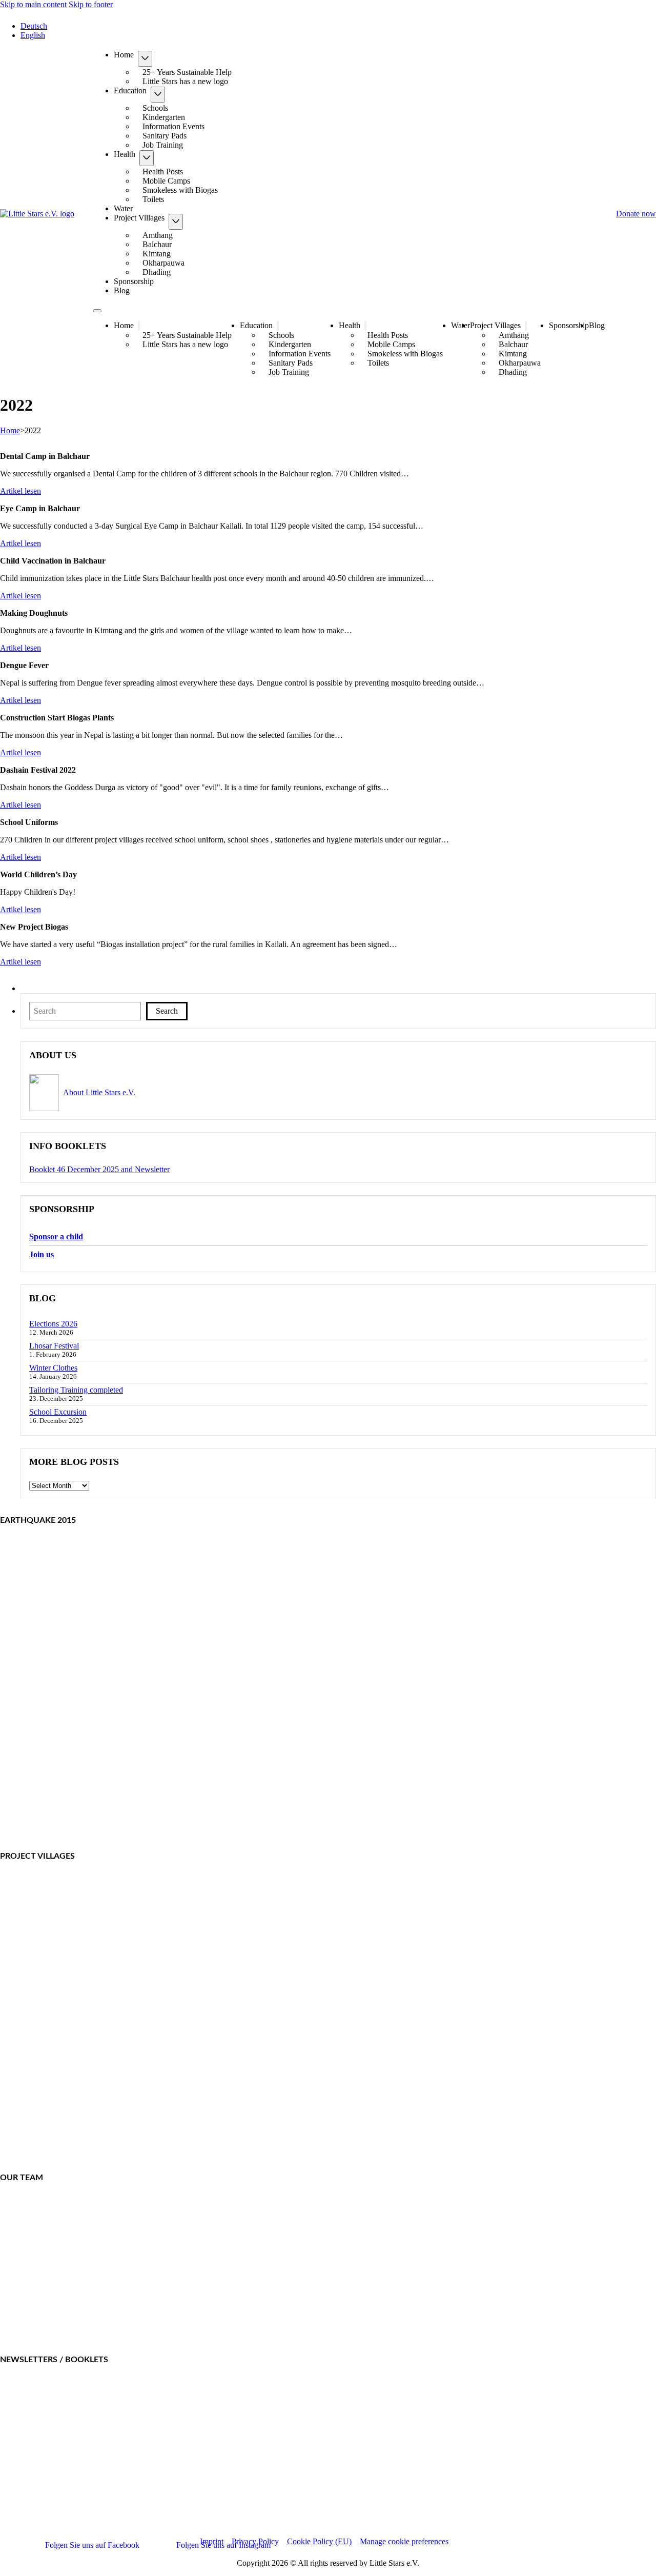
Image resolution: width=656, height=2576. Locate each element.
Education (130, 91)
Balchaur (157, 244)
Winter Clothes (53, 1368)
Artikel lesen (20, 491)
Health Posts (163, 172)
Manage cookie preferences (404, 2541)
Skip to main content (33, 4)
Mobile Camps (166, 181)
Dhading (157, 272)
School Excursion (58, 1412)
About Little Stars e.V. (99, 1092)
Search (167, 1011)
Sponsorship (134, 281)
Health (125, 154)
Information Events (173, 126)
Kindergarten (164, 117)
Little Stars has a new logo (185, 81)
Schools (155, 108)
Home (124, 55)
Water (123, 208)
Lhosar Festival (54, 1346)
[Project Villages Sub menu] (176, 222)
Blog (122, 290)
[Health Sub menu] (147, 158)
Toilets (153, 199)
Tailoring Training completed (76, 1390)
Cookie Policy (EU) (319, 2541)
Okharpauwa (163, 263)
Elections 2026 (53, 1324)
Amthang (158, 235)
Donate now (636, 214)
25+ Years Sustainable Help (187, 72)
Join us (42, 1254)
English (33, 35)
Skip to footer (91, 4)
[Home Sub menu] (145, 59)
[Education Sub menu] (158, 95)
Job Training (163, 145)
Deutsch (34, 26)
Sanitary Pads (165, 136)
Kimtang (157, 254)
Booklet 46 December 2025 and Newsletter (99, 1169)
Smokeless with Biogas (180, 190)
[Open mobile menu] (97, 311)
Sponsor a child (56, 1236)
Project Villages (139, 218)
